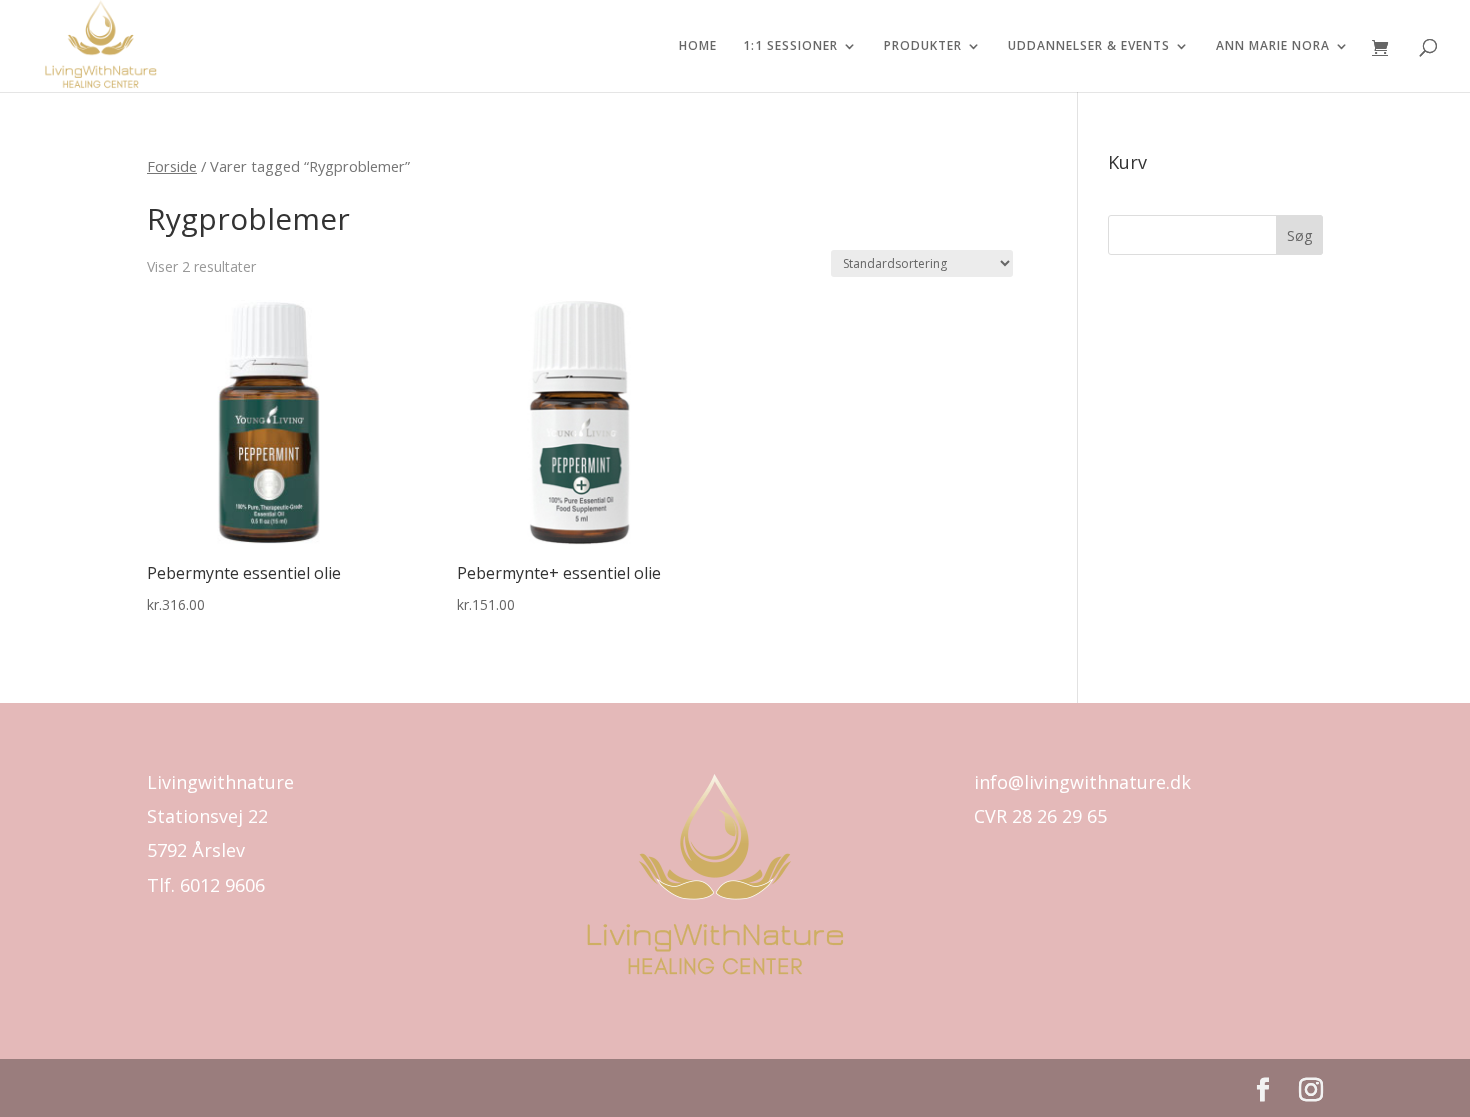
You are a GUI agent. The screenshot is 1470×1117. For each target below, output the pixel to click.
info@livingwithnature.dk (1082, 782)
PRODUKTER (923, 46)
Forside (172, 166)
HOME (698, 46)
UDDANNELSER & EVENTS (1089, 46)
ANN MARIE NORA (1273, 46)
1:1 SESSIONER (790, 46)
